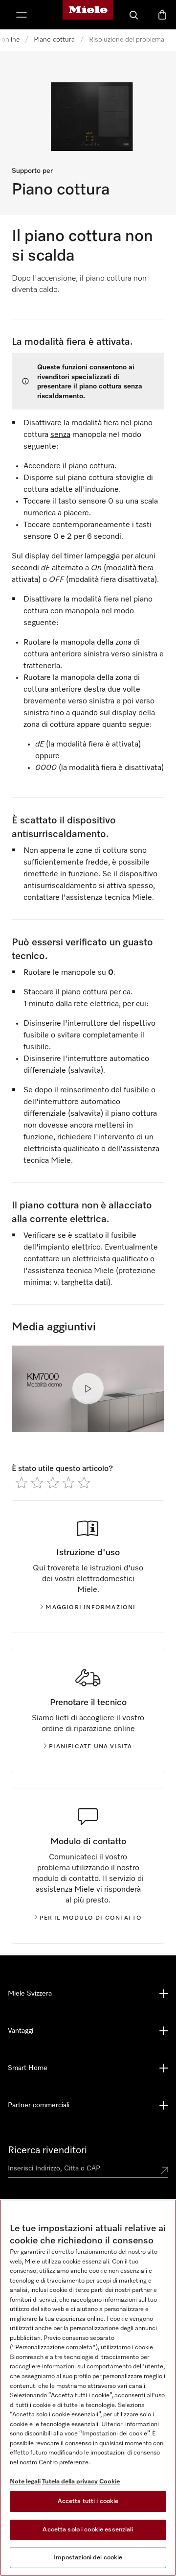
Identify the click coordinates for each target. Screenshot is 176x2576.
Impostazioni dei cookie (88, 2558)
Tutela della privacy (70, 2482)
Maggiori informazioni (90, 1608)
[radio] (22, 1483)
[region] (88, 2388)
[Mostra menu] (22, 15)
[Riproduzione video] (88, 1389)
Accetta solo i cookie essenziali (88, 2530)
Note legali (25, 2482)
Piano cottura (54, 40)
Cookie (110, 2482)
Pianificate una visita (90, 1747)
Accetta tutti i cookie (88, 2501)
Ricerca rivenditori (47, 2150)
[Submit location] (164, 2170)
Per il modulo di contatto (91, 1918)
